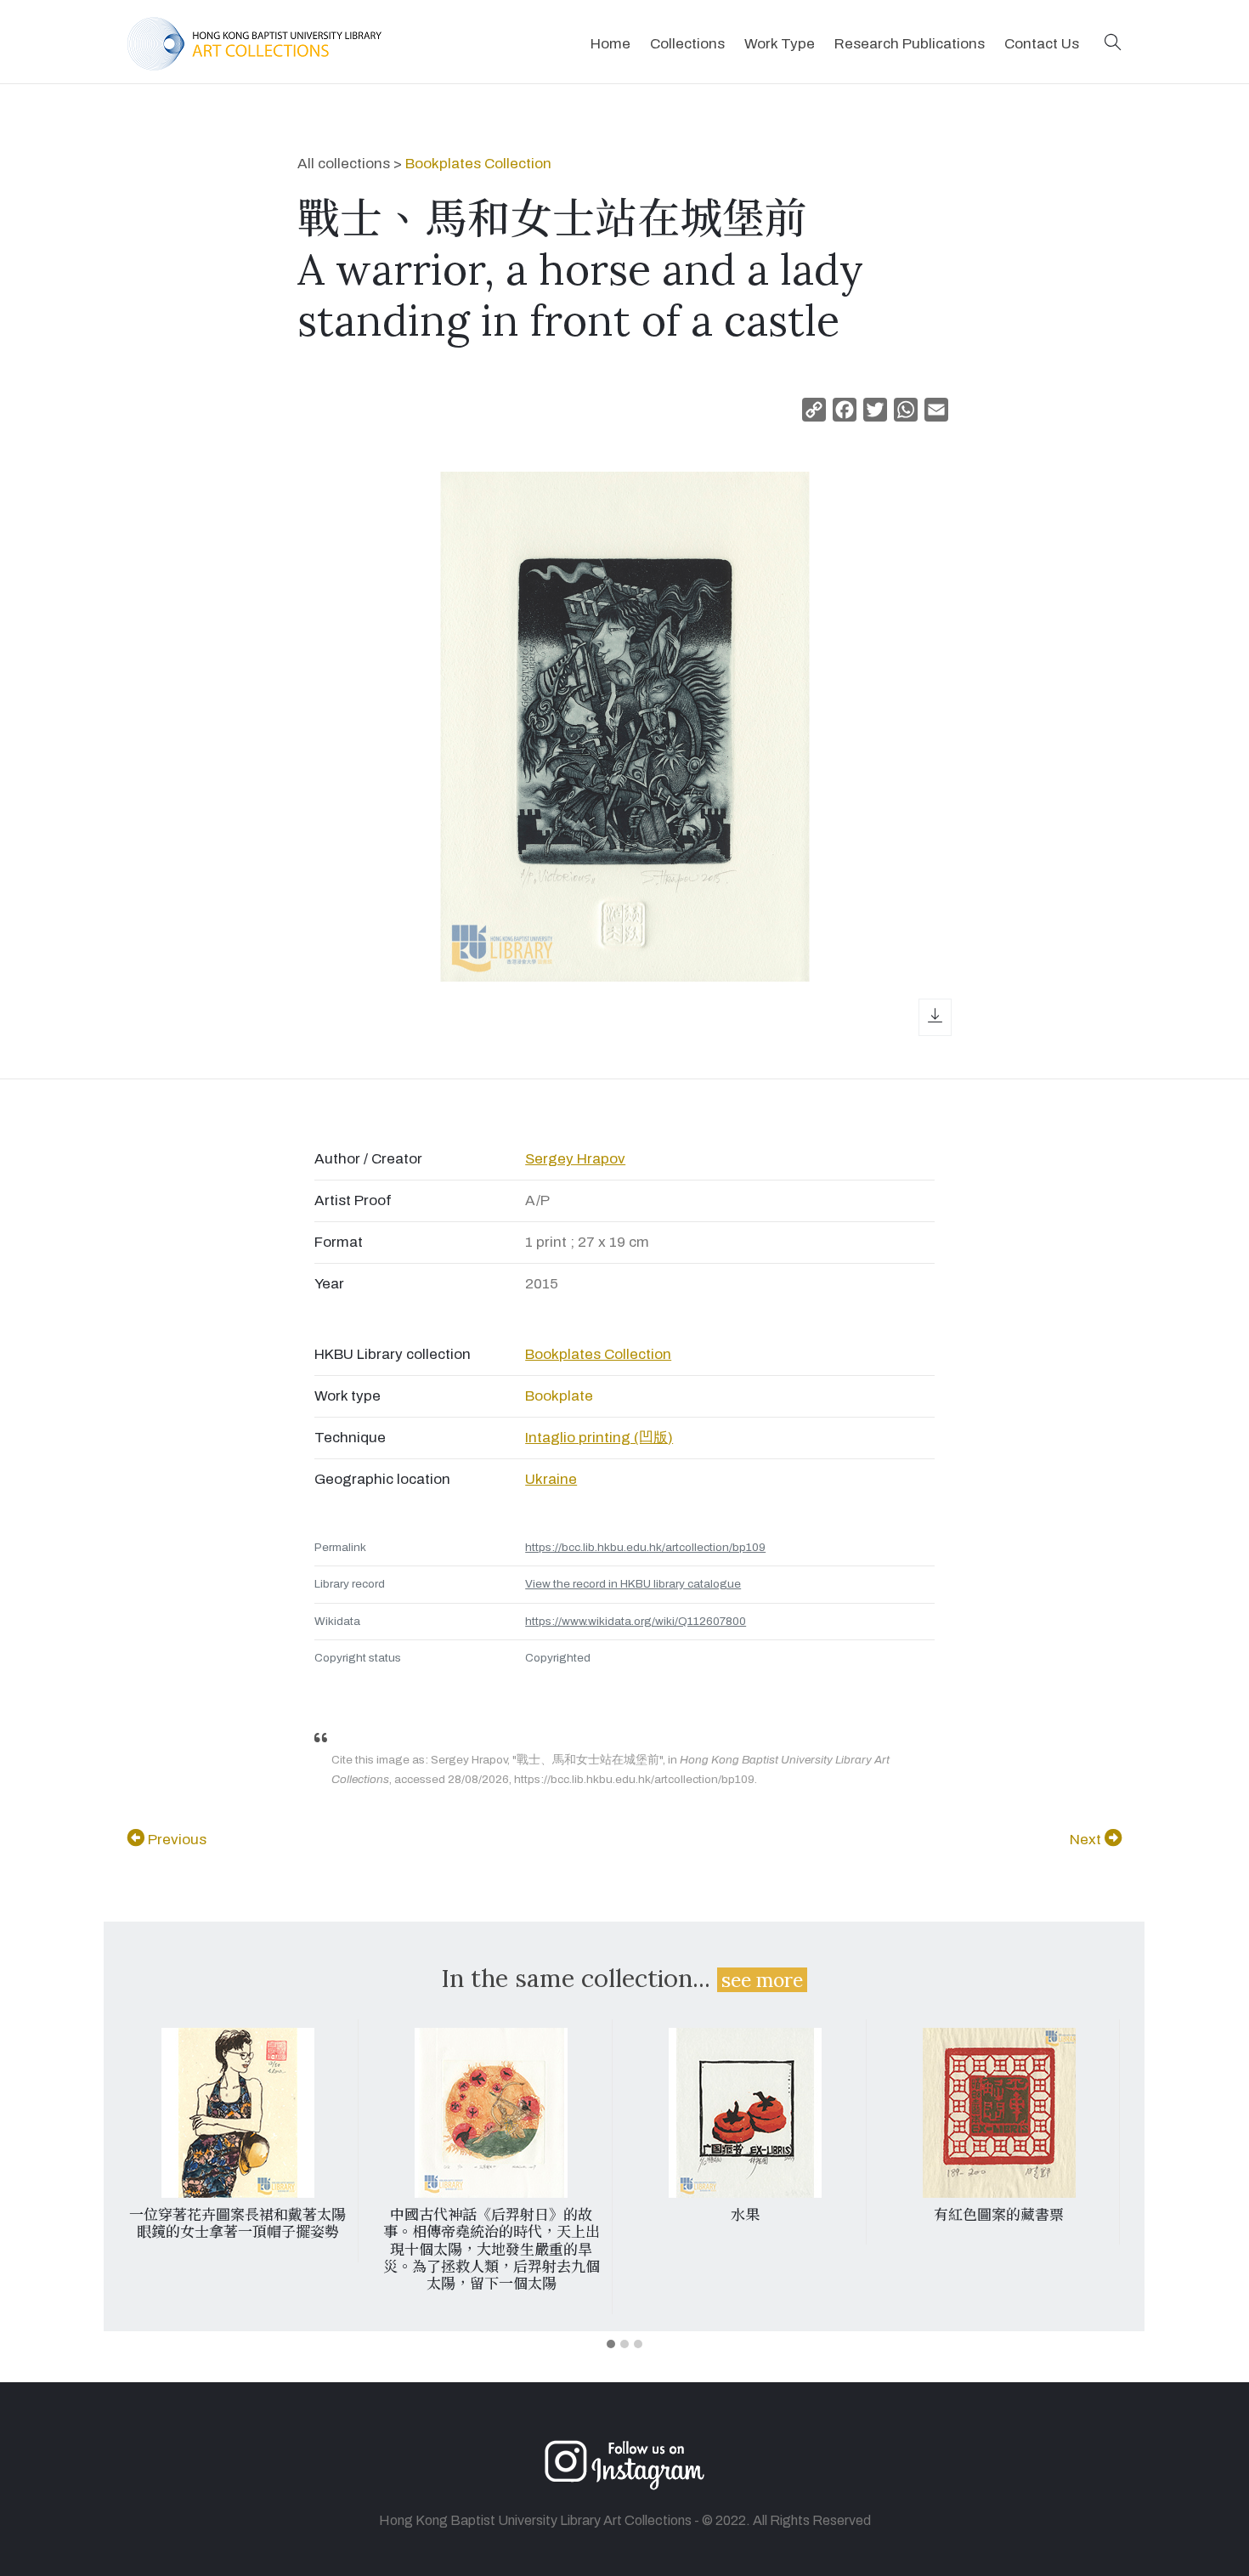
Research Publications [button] (910, 44)
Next (1087, 1840)
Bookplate (559, 1396)
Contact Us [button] (1042, 44)
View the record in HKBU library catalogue (633, 1584)
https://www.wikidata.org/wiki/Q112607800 (636, 1621)
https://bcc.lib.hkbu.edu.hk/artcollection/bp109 (645, 1547)
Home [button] (610, 44)
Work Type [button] (780, 44)
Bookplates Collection (478, 164)
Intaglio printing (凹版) (599, 1438)
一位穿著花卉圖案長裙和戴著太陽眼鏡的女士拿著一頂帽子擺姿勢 (237, 2223)
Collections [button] (687, 44)
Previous (175, 1840)
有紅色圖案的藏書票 (999, 2215)
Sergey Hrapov (575, 1159)
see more (762, 1980)
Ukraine (551, 1479)
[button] (1113, 44)
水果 (745, 2215)
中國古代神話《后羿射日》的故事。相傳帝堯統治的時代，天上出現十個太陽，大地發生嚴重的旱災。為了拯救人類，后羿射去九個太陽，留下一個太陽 (492, 2250)
